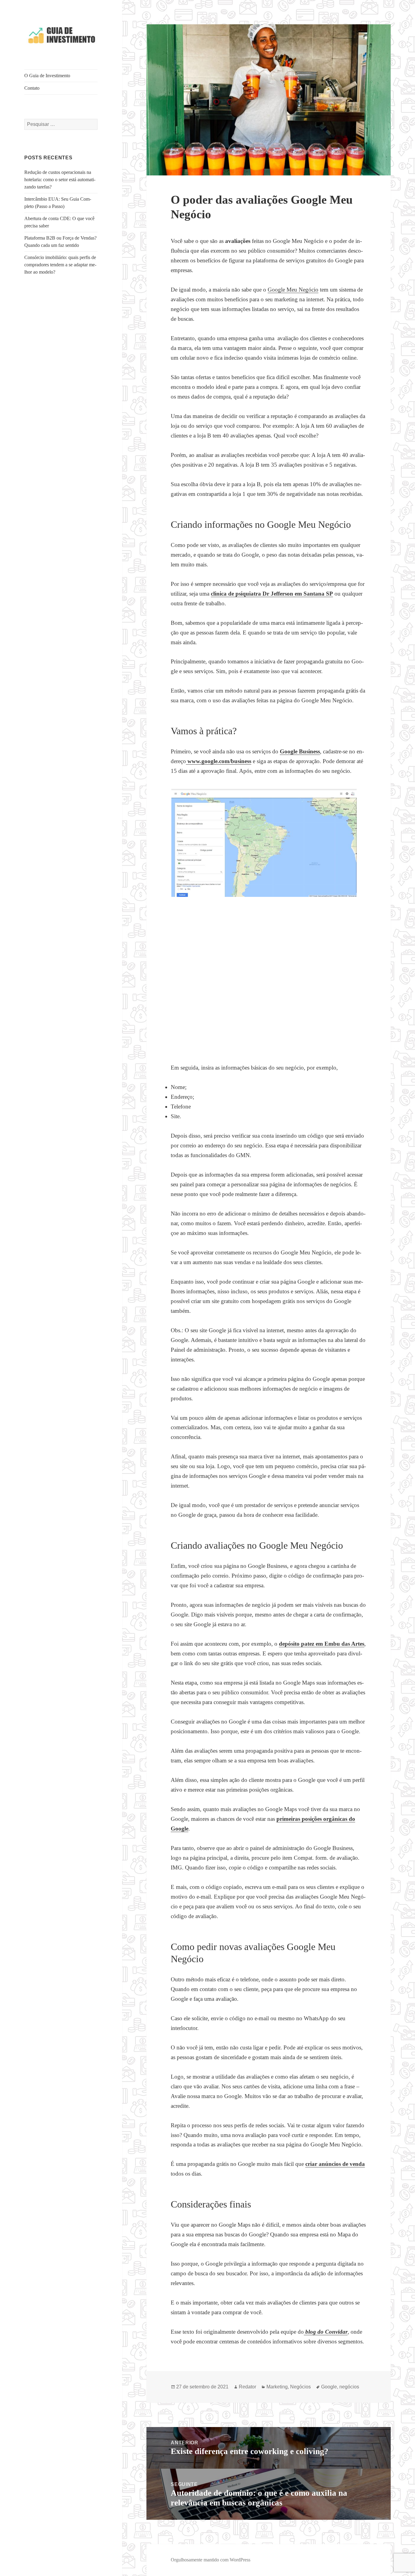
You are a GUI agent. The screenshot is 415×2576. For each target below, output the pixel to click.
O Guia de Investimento (47, 76)
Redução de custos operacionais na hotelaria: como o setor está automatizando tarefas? (60, 180)
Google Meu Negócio (293, 290)
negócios (349, 2387)
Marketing (277, 2387)
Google (329, 2387)
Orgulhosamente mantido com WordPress (211, 2560)
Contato (32, 88)
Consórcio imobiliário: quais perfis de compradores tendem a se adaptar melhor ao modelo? (60, 265)
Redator (247, 2387)
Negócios (300, 2387)
